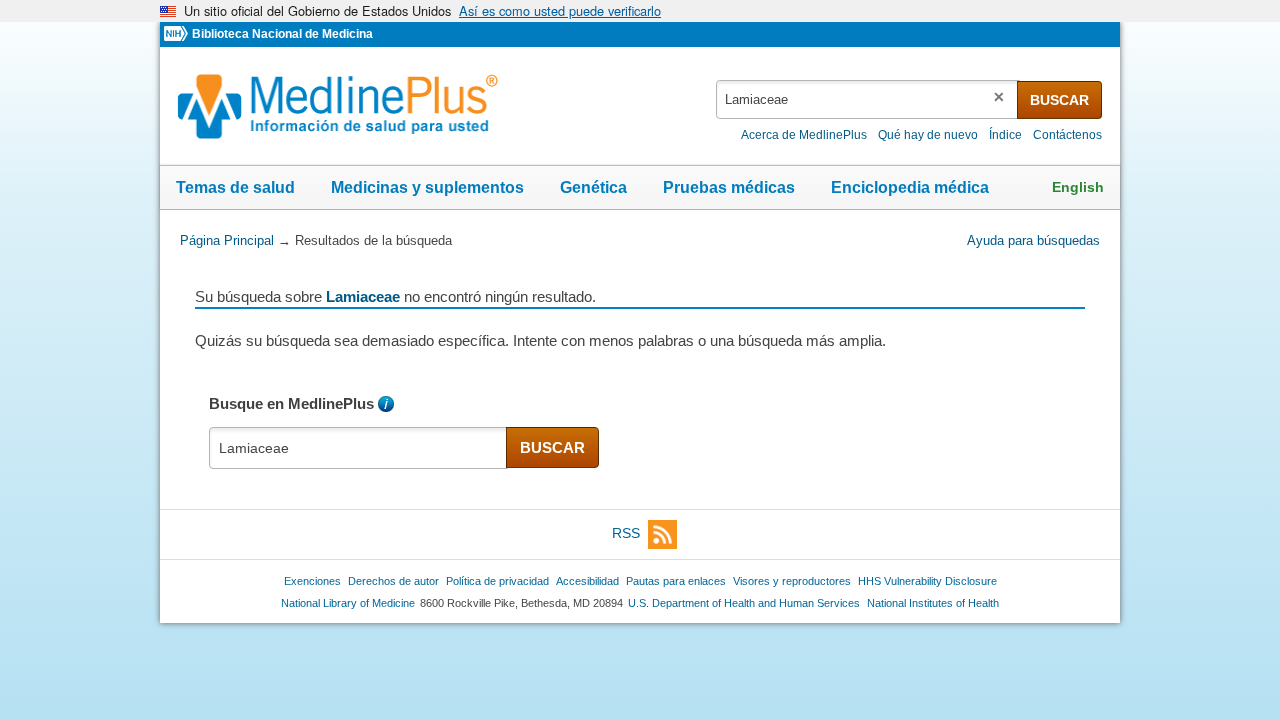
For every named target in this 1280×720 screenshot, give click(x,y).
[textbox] (868, 99)
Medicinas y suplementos (427, 187)
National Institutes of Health (933, 603)
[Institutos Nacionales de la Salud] (178, 34)
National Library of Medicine (348, 603)
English (1078, 187)
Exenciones (312, 581)
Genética (593, 187)
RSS (626, 533)
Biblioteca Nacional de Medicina (282, 34)
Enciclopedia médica (910, 187)
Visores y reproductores (792, 581)
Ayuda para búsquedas (1033, 240)
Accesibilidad (587, 581)
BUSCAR (1059, 100)
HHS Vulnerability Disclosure (927, 581)
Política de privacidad (497, 581)
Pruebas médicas (729, 187)
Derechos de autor (393, 581)
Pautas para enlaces (676, 581)
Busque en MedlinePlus (291, 403)
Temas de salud (235, 187)
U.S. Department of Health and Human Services (744, 603)
